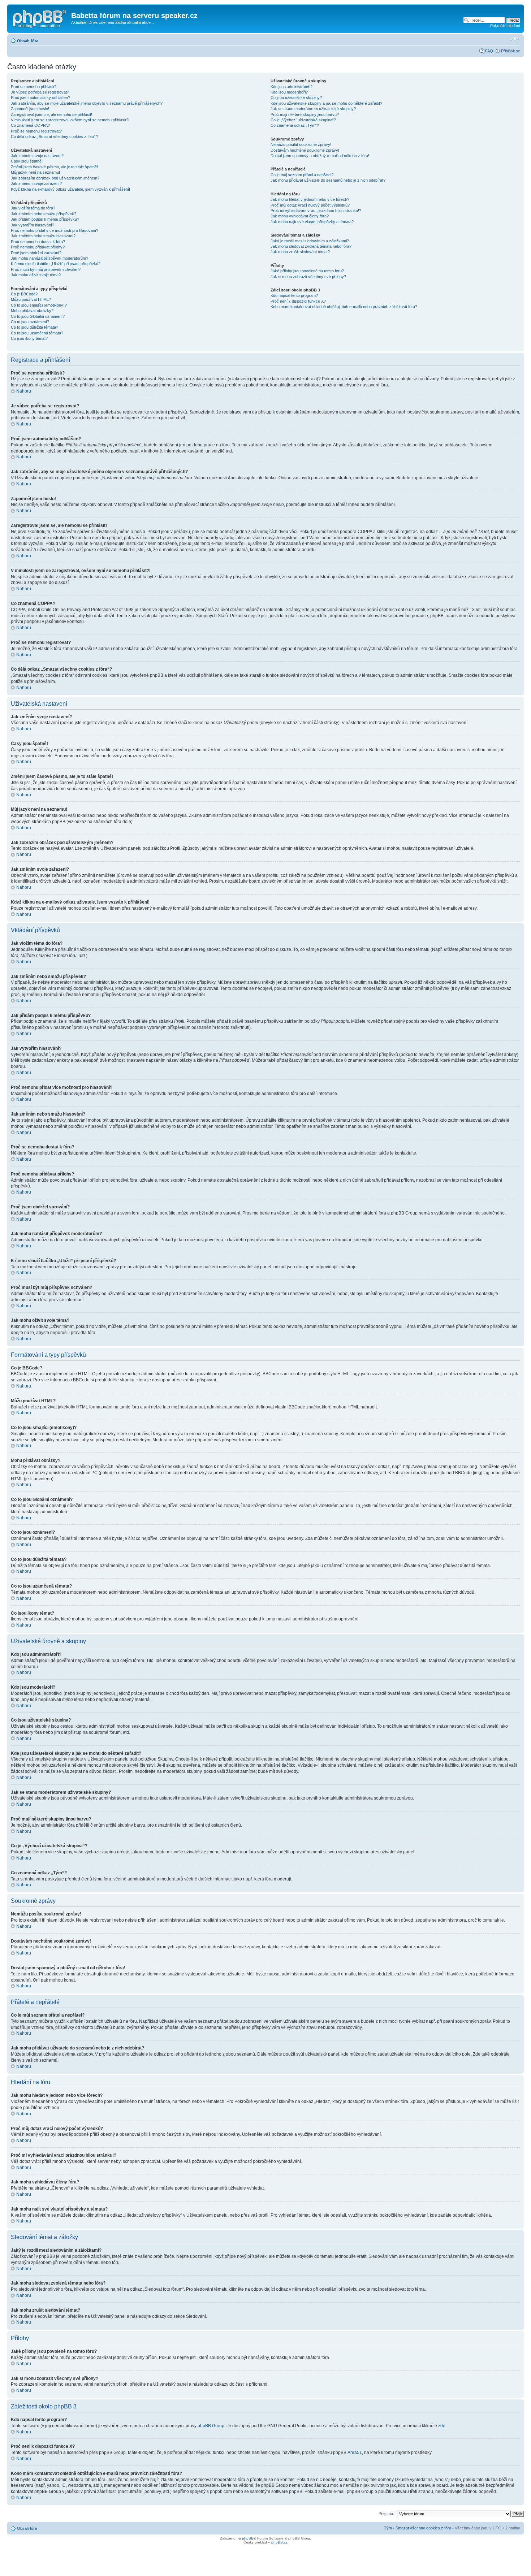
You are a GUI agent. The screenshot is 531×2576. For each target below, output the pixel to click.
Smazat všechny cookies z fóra (423, 2528)
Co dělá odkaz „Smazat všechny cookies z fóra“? (54, 137)
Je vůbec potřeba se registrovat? (40, 92)
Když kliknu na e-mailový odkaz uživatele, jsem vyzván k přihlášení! (70, 189)
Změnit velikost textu (515, 39)
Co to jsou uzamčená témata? (37, 333)
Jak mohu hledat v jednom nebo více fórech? (310, 199)
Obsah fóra (28, 41)
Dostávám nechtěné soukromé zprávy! (305, 150)
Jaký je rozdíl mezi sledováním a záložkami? (310, 241)
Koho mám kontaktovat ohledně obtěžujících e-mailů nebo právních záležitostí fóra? (344, 307)
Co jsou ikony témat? (29, 338)
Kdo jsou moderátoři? (289, 92)
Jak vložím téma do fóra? (33, 208)
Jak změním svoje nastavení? (37, 156)
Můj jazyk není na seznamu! (35, 172)
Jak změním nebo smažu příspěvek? (44, 214)
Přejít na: (386, 2514)
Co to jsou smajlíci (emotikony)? (39, 305)
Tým (388, 2528)
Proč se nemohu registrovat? (36, 131)
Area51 (355, 2452)
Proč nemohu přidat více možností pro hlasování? (55, 230)
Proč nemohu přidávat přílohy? (38, 247)
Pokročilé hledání (505, 26)
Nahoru (24, 391)
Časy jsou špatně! (27, 161)
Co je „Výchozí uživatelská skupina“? (303, 120)
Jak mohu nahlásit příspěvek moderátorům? (49, 258)
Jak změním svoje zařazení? (36, 183)
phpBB (248, 2538)
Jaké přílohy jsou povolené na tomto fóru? (307, 271)
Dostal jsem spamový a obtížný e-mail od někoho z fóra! (320, 156)
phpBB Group (211, 2426)
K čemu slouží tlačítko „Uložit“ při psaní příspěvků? (56, 264)
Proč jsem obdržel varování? (36, 253)
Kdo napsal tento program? (294, 295)
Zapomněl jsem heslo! (30, 109)
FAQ (489, 51)
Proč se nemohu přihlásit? (34, 87)
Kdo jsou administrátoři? (292, 87)
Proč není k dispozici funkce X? (298, 301)
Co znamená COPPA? (30, 125)
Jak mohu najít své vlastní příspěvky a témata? (312, 222)
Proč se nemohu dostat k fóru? (38, 242)
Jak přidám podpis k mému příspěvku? (45, 219)
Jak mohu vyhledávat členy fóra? (300, 216)
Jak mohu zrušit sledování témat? (300, 252)
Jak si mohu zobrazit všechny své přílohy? (308, 277)
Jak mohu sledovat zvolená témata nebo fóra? (311, 246)
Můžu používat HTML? (31, 299)
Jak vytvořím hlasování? (33, 225)
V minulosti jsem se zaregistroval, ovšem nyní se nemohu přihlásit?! (70, 120)
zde (442, 2426)
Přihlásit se (511, 51)
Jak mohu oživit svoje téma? (36, 275)
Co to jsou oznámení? (30, 322)
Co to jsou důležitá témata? (34, 327)
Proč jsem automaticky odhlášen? (40, 98)
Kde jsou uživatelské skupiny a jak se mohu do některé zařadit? (326, 103)
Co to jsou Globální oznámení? (38, 316)
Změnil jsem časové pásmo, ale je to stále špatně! (54, 167)
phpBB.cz (279, 2542)
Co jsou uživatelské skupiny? (296, 98)
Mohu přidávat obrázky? (32, 311)
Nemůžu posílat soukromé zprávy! (301, 144)
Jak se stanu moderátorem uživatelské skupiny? (313, 109)
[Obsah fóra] (40, 18)
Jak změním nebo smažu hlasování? (43, 236)
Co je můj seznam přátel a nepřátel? (302, 175)
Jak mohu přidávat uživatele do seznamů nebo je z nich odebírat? (328, 180)
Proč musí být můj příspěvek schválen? (46, 269)
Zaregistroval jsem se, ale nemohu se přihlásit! (51, 114)
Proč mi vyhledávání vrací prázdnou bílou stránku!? (316, 211)
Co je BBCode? (24, 294)
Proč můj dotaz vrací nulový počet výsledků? (310, 205)
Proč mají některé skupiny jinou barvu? (305, 114)
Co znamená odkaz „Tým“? (295, 125)
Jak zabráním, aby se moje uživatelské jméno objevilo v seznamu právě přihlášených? (87, 103)
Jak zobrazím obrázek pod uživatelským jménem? (55, 178)
